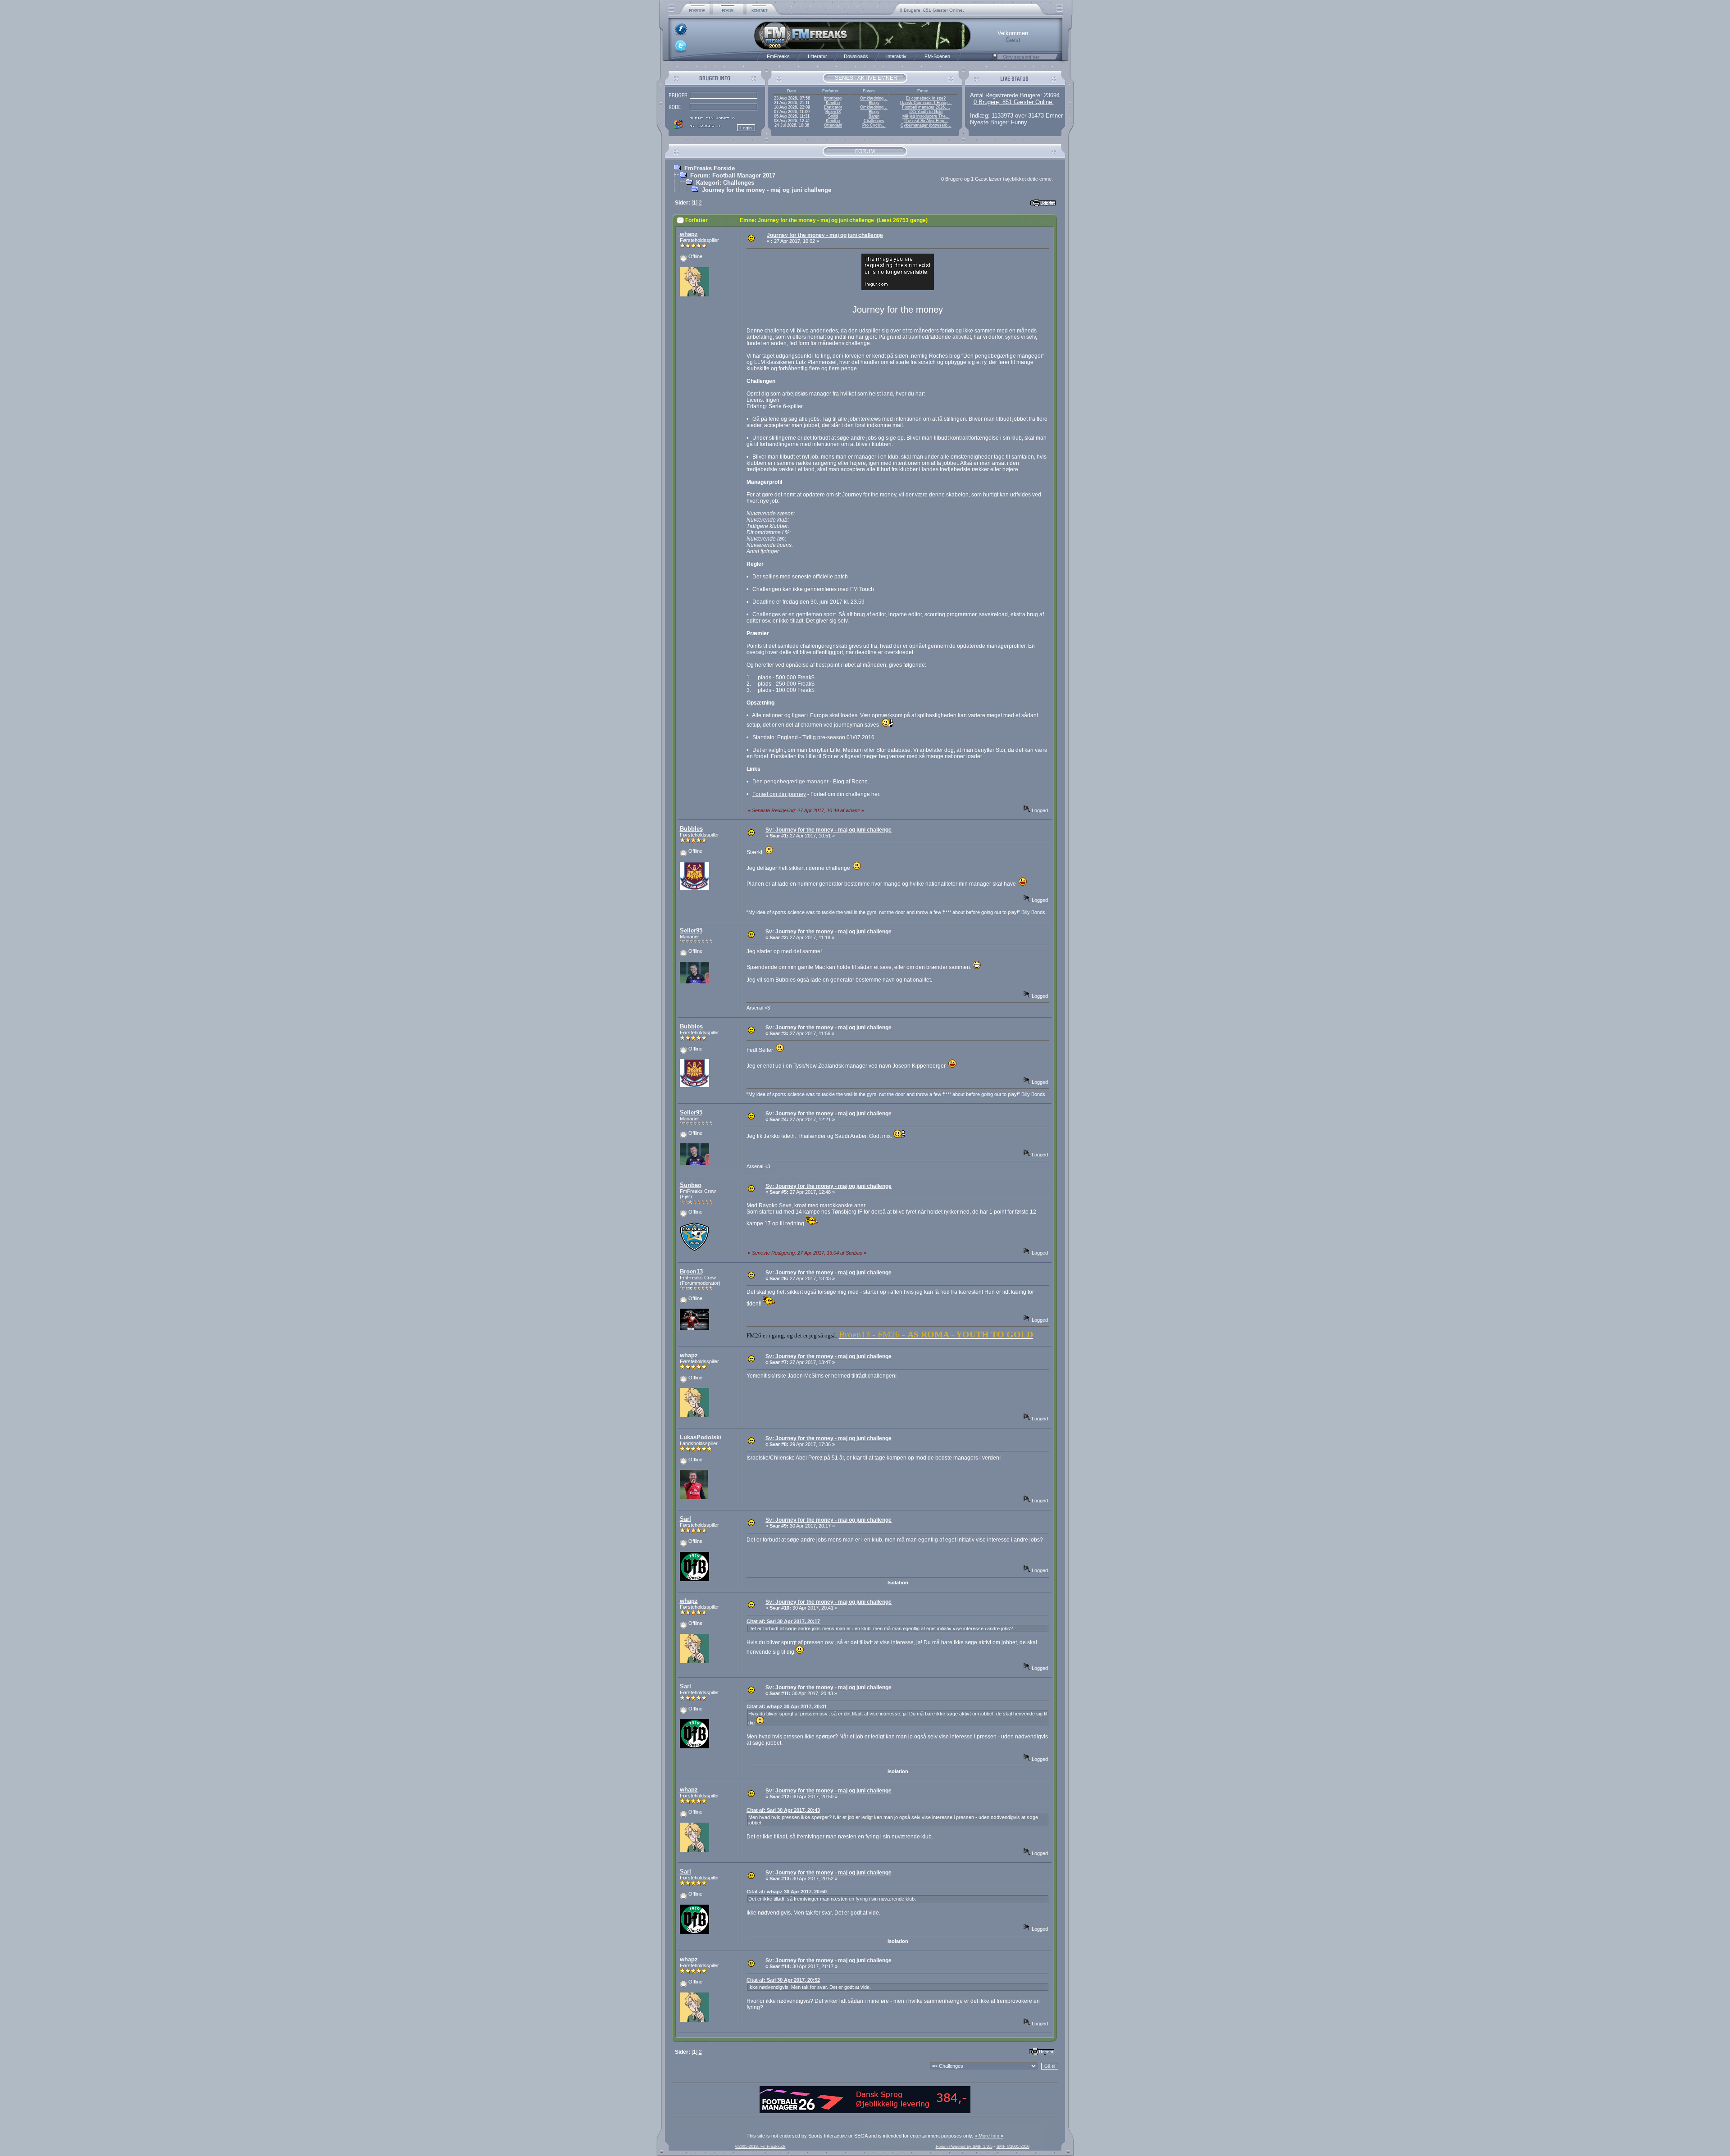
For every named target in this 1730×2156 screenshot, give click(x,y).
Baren (874, 116)
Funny (1019, 122)
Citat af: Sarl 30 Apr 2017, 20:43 (783, 1810)
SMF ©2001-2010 (1013, 2147)
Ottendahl (833, 125)
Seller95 (691, 930)
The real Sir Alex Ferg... (926, 121)
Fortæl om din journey (779, 794)
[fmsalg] (865, 2111)
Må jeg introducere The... (926, 116)
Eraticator (833, 107)
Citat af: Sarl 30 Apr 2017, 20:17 (783, 1621)
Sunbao (691, 1185)
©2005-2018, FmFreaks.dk (760, 2147)
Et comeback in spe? (926, 98)
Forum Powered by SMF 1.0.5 (964, 2147)
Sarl (685, 1519)
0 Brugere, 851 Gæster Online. (932, 10)
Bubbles (691, 829)
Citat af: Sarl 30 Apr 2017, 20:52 (783, 1980)
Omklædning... (874, 98)
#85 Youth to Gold (926, 112)
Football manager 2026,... (926, 107)
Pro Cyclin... (874, 125)
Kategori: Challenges (725, 183)
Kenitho (833, 103)
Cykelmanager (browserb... (926, 125)
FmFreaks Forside (710, 168)
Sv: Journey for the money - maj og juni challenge (829, 830)
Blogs (874, 103)
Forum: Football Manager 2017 (733, 175)
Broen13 (833, 112)
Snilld (833, 116)
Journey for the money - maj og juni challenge (767, 190)
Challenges (874, 121)
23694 (1052, 95)
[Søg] (994, 59)
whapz (689, 234)
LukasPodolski (701, 1437)
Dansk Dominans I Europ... (926, 103)
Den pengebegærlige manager (790, 782)
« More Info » (989, 2136)
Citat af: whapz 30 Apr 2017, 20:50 (787, 1892)
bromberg (833, 98)
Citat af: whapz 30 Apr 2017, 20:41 (787, 1706)
